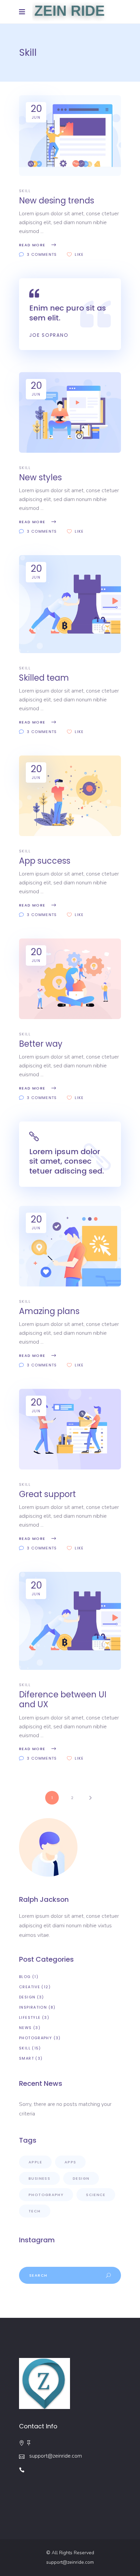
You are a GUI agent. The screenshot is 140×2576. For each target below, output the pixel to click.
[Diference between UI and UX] (70, 1621)
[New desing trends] (70, 136)
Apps (71, 2162)
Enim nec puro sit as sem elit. (68, 313)
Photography (36, 2038)
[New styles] (70, 412)
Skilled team (44, 678)
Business (39, 2178)
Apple (35, 2162)
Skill (25, 191)
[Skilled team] (70, 604)
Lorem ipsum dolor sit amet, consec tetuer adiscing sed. (67, 1161)
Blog (25, 1977)
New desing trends (57, 201)
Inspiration (33, 2007)
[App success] (70, 796)
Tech (35, 2211)
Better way (41, 1044)
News (25, 2028)
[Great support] (70, 1429)
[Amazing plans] (70, 1246)
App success (45, 861)
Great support (47, 1494)
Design (27, 1997)
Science (96, 2195)
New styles (40, 477)
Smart (27, 2058)
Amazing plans (49, 1311)
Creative (30, 1987)
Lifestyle (30, 2017)
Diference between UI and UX (63, 1699)
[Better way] (70, 979)
